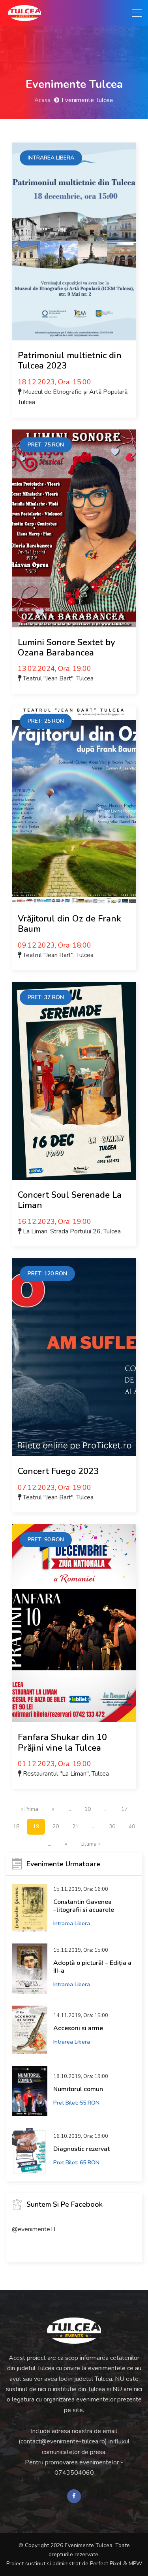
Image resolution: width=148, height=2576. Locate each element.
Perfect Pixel (106, 2564)
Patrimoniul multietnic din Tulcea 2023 (70, 361)
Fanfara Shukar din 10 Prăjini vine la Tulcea (62, 1742)
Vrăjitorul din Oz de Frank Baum (69, 924)
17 (124, 1809)
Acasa (42, 100)
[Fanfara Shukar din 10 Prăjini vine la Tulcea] (74, 1623)
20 (56, 1827)
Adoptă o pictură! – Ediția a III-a (92, 1967)
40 (132, 1827)
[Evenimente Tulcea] (74, 2331)
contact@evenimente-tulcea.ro (63, 2441)
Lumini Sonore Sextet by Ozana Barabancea (66, 648)
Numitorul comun (78, 2089)
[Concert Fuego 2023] (74, 1357)
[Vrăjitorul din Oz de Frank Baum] (74, 805)
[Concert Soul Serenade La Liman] (74, 1081)
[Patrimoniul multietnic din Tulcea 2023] (74, 241)
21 (75, 1827)
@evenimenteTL (35, 2229)
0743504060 (74, 2473)
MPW (135, 2564)
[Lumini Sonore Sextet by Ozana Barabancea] (74, 528)
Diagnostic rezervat (81, 2149)
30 (112, 1827)
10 (88, 1809)
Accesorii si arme (78, 2028)
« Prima (29, 1809)
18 (16, 1827)
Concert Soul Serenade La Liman (70, 1200)
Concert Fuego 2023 (58, 1471)
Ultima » (91, 1844)
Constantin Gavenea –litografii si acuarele (84, 1906)
